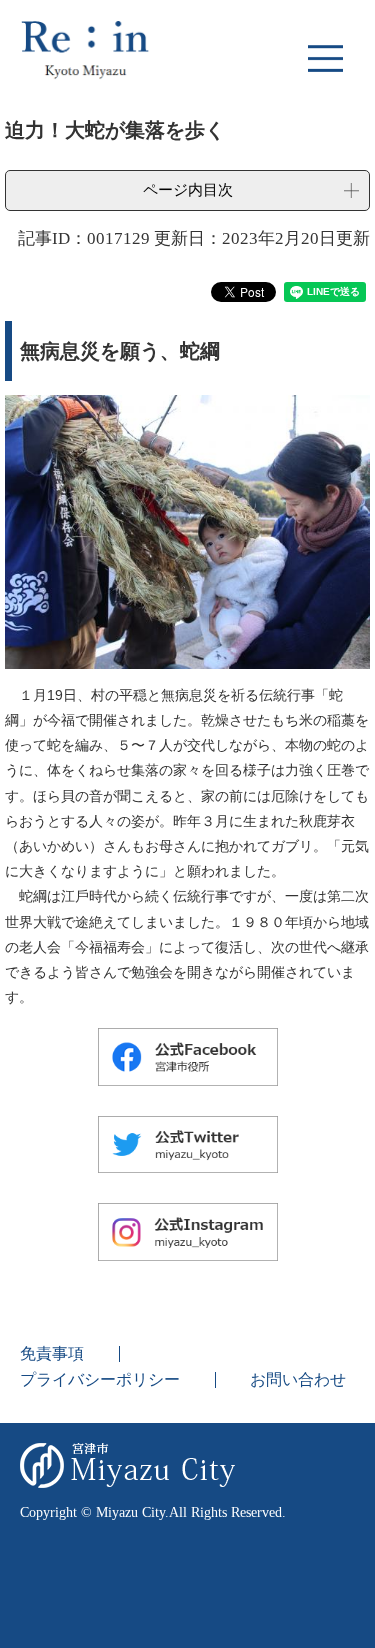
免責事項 (52, 1353)
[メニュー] (325, 58)
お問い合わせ (298, 1379)
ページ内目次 (188, 189)
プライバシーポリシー (100, 1379)
